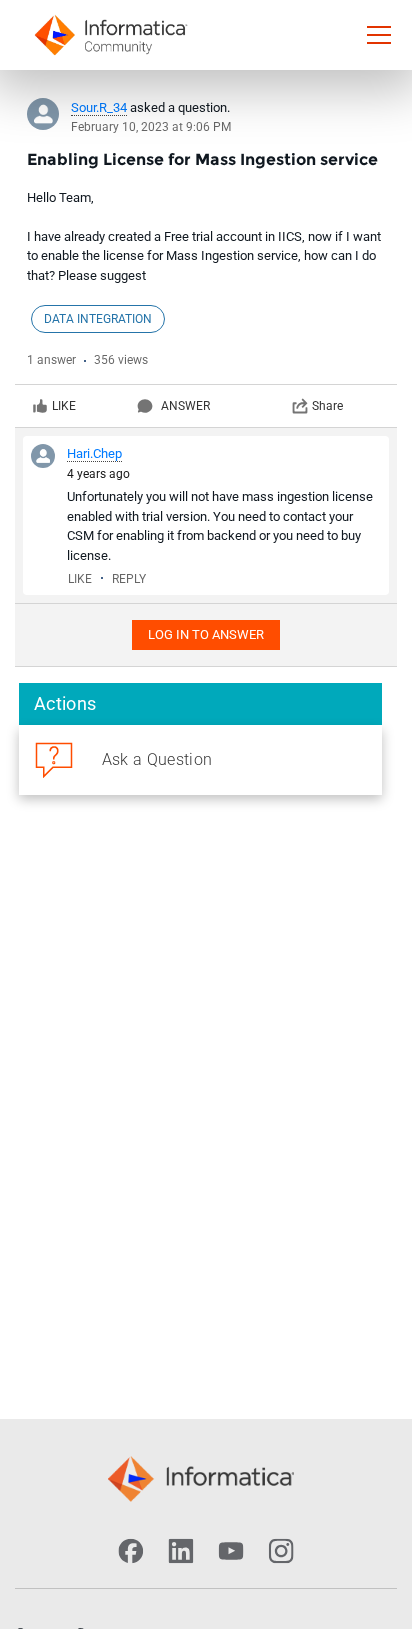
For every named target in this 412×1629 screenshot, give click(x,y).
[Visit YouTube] (231, 1551)
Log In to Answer (206, 634)
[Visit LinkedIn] (181, 1551)
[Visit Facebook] (131, 1551)
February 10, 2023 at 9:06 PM (151, 127)
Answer (185, 406)
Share (327, 406)
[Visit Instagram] (281, 1551)
